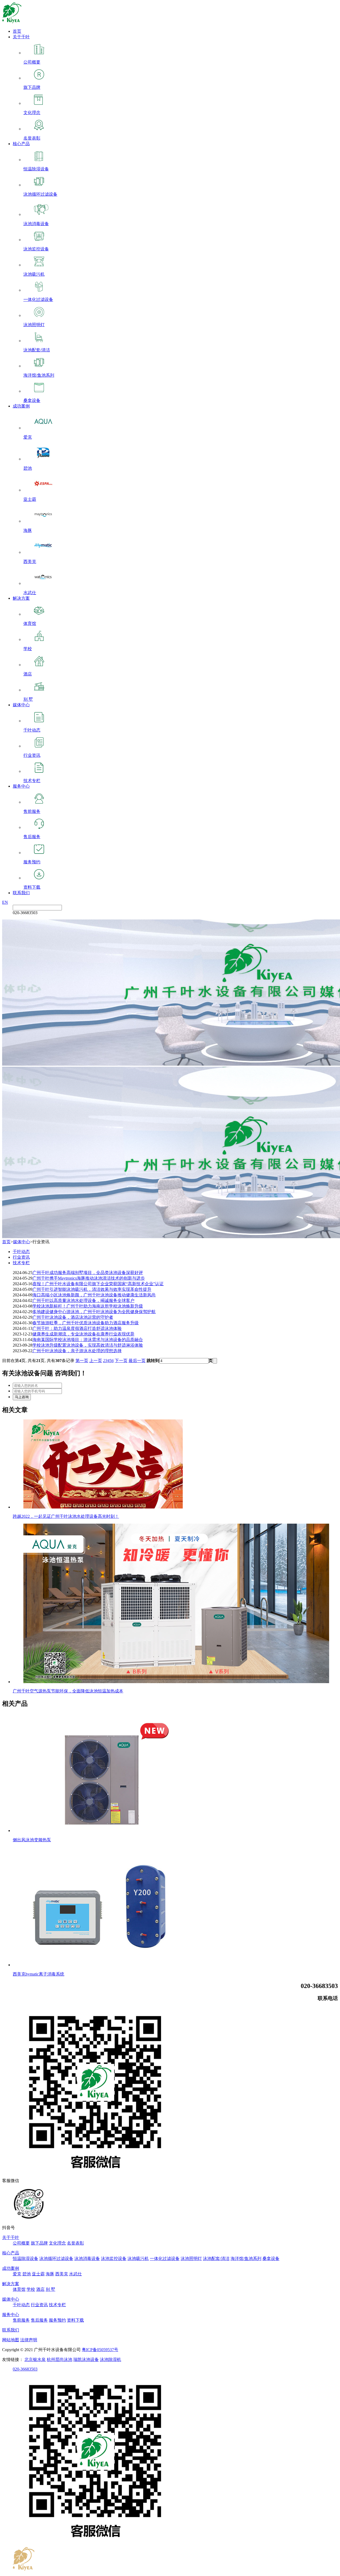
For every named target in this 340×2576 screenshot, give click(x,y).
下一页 (121, 1361)
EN (5, 902)
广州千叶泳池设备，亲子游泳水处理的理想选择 (77, 1351)
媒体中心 (21, 705)
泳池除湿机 (110, 2359)
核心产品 (21, 144)
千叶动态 (21, 1252)
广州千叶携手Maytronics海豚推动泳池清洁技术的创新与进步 (89, 1278)
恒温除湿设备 (25, 2258)
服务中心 (21, 786)
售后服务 (39, 2320)
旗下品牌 (39, 2243)
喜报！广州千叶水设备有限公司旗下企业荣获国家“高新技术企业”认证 (98, 1284)
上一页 (96, 1361)
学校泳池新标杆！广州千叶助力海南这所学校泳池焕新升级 (88, 1306)
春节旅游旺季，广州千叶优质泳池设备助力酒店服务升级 (86, 1323)
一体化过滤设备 (165, 2258)
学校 (31, 2289)
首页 (17, 31)
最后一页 (137, 1361)
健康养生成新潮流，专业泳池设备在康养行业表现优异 (83, 1334)
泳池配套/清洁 (216, 2258)
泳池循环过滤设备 (56, 2258)
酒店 (40, 2289)
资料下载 (75, 2320)
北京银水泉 (35, 2359)
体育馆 (19, 2289)
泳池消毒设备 (87, 2258)
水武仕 (75, 2274)
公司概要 (21, 2243)
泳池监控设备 (114, 2258)
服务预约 (57, 2320)
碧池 (27, 2274)
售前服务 (21, 2320)
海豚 (50, 2274)
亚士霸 (38, 2274)
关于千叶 (21, 37)
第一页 (82, 1361)
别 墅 (50, 2289)
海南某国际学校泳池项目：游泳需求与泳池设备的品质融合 (88, 1340)
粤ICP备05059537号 (100, 2350)
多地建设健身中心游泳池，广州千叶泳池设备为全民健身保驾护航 (94, 1312)
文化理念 (57, 2243)
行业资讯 (21, 1257)
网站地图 (11, 2340)
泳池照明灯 (191, 2258)
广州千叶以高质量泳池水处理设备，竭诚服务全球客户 (83, 1300)
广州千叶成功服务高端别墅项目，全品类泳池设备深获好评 (88, 1273)
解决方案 (21, 598)
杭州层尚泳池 (59, 2359)
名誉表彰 (75, 2243)
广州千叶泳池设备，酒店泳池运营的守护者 (73, 1317)
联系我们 (21, 893)
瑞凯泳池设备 (86, 2359)
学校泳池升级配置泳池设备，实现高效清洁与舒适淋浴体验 (88, 1345)
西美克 (62, 2274)
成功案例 (21, 406)
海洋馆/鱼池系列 (246, 2258)
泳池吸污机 (138, 2258)
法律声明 (29, 2340)
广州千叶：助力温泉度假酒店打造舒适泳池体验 (77, 1328)
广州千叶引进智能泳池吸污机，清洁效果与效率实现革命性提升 (92, 1289)
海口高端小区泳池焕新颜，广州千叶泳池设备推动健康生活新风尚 (94, 1295)
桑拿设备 (271, 2258)
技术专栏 (21, 1263)
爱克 (17, 2274)
